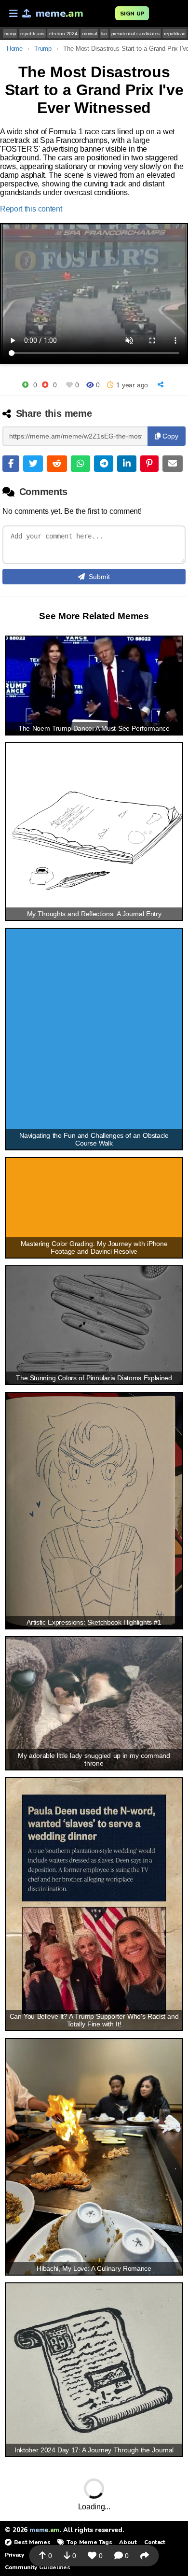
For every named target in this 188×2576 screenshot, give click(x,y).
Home (15, 49)
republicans (32, 34)
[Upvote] (25, 385)
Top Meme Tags (89, 2542)
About (128, 2542)
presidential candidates (135, 34)
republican (175, 34)
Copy (169, 436)
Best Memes (32, 2542)
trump (10, 34)
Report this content (31, 209)
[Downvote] (45, 385)
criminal (89, 34)
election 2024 (63, 34)
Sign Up (132, 14)
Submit (99, 577)
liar (104, 34)
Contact (155, 2542)
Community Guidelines (37, 2567)
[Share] (162, 385)
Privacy (14, 2555)
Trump (43, 49)
